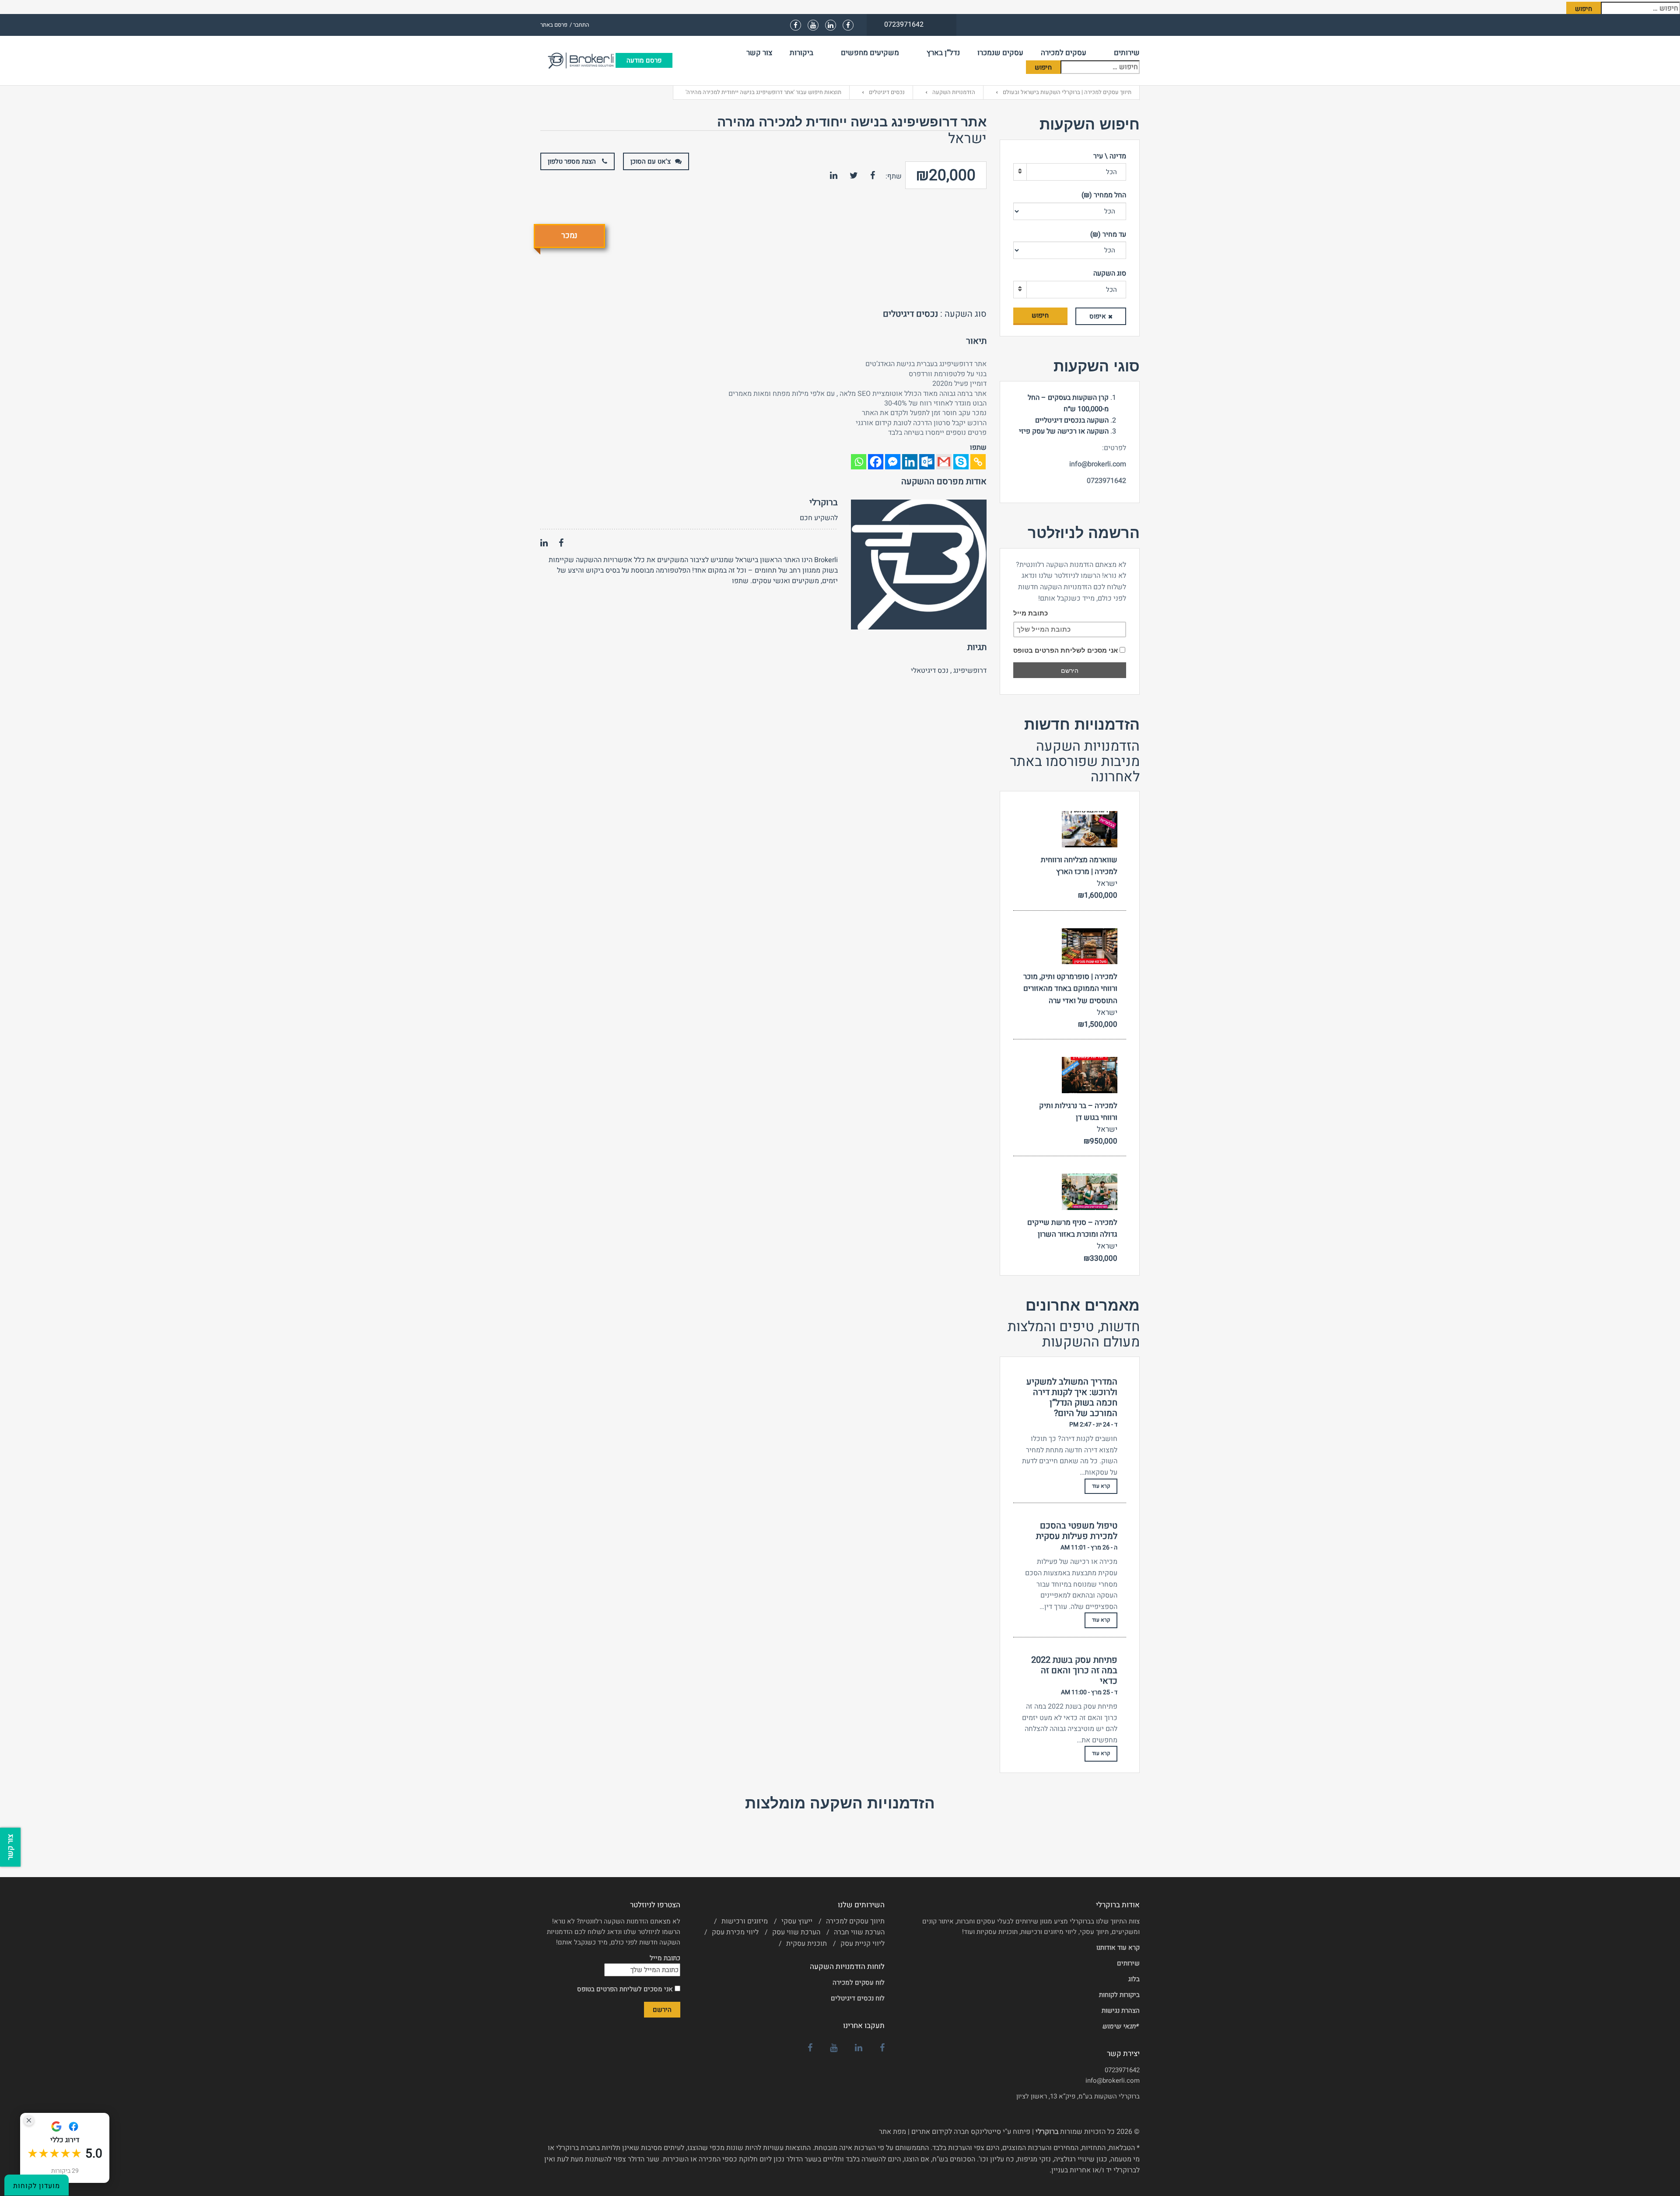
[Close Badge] (29, 2120)
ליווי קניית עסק (863, 1944)
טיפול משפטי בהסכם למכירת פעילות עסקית (1077, 1531)
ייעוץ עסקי (797, 1921)
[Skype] (961, 462)
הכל (1111, 172)
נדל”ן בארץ (943, 53)
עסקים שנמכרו (1000, 53)
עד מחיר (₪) (1108, 234)
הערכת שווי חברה (859, 1932)
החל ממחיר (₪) (1104, 195)
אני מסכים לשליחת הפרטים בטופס (1066, 650)
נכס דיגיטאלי (930, 671)
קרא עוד (1101, 1486)
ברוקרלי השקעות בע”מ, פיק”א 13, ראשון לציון (1078, 2096)
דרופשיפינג (970, 671)
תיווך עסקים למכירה (855, 1921)
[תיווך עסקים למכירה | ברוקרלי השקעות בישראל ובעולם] (578, 60)
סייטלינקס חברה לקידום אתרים (956, 2132)
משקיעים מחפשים (870, 53)
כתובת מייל (1031, 613)
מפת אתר (892, 2132)
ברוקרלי (824, 502)
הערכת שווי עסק (796, 1932)
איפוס (1098, 316)
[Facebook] (876, 462)
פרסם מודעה (644, 60)
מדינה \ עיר (1110, 156)
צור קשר (759, 53)
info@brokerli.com (1113, 2081)
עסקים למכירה (1064, 53)
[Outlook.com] (927, 462)
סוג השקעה (1110, 273)
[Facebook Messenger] (893, 462)
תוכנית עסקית (807, 1944)
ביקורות (801, 53)
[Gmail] (944, 462)
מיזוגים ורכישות (745, 1921)
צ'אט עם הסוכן (651, 161)
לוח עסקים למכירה (859, 1983)
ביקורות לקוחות (1119, 1995)
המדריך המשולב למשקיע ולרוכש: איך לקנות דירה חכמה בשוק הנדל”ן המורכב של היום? (1072, 1398)
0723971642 (1122, 2070)
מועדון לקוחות (37, 2186)
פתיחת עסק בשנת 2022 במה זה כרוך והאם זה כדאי (1074, 1671)
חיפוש (1040, 315)
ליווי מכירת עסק (735, 1932)
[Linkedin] (910, 462)
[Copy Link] (978, 462)
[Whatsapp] (859, 462)
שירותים (1127, 53)
